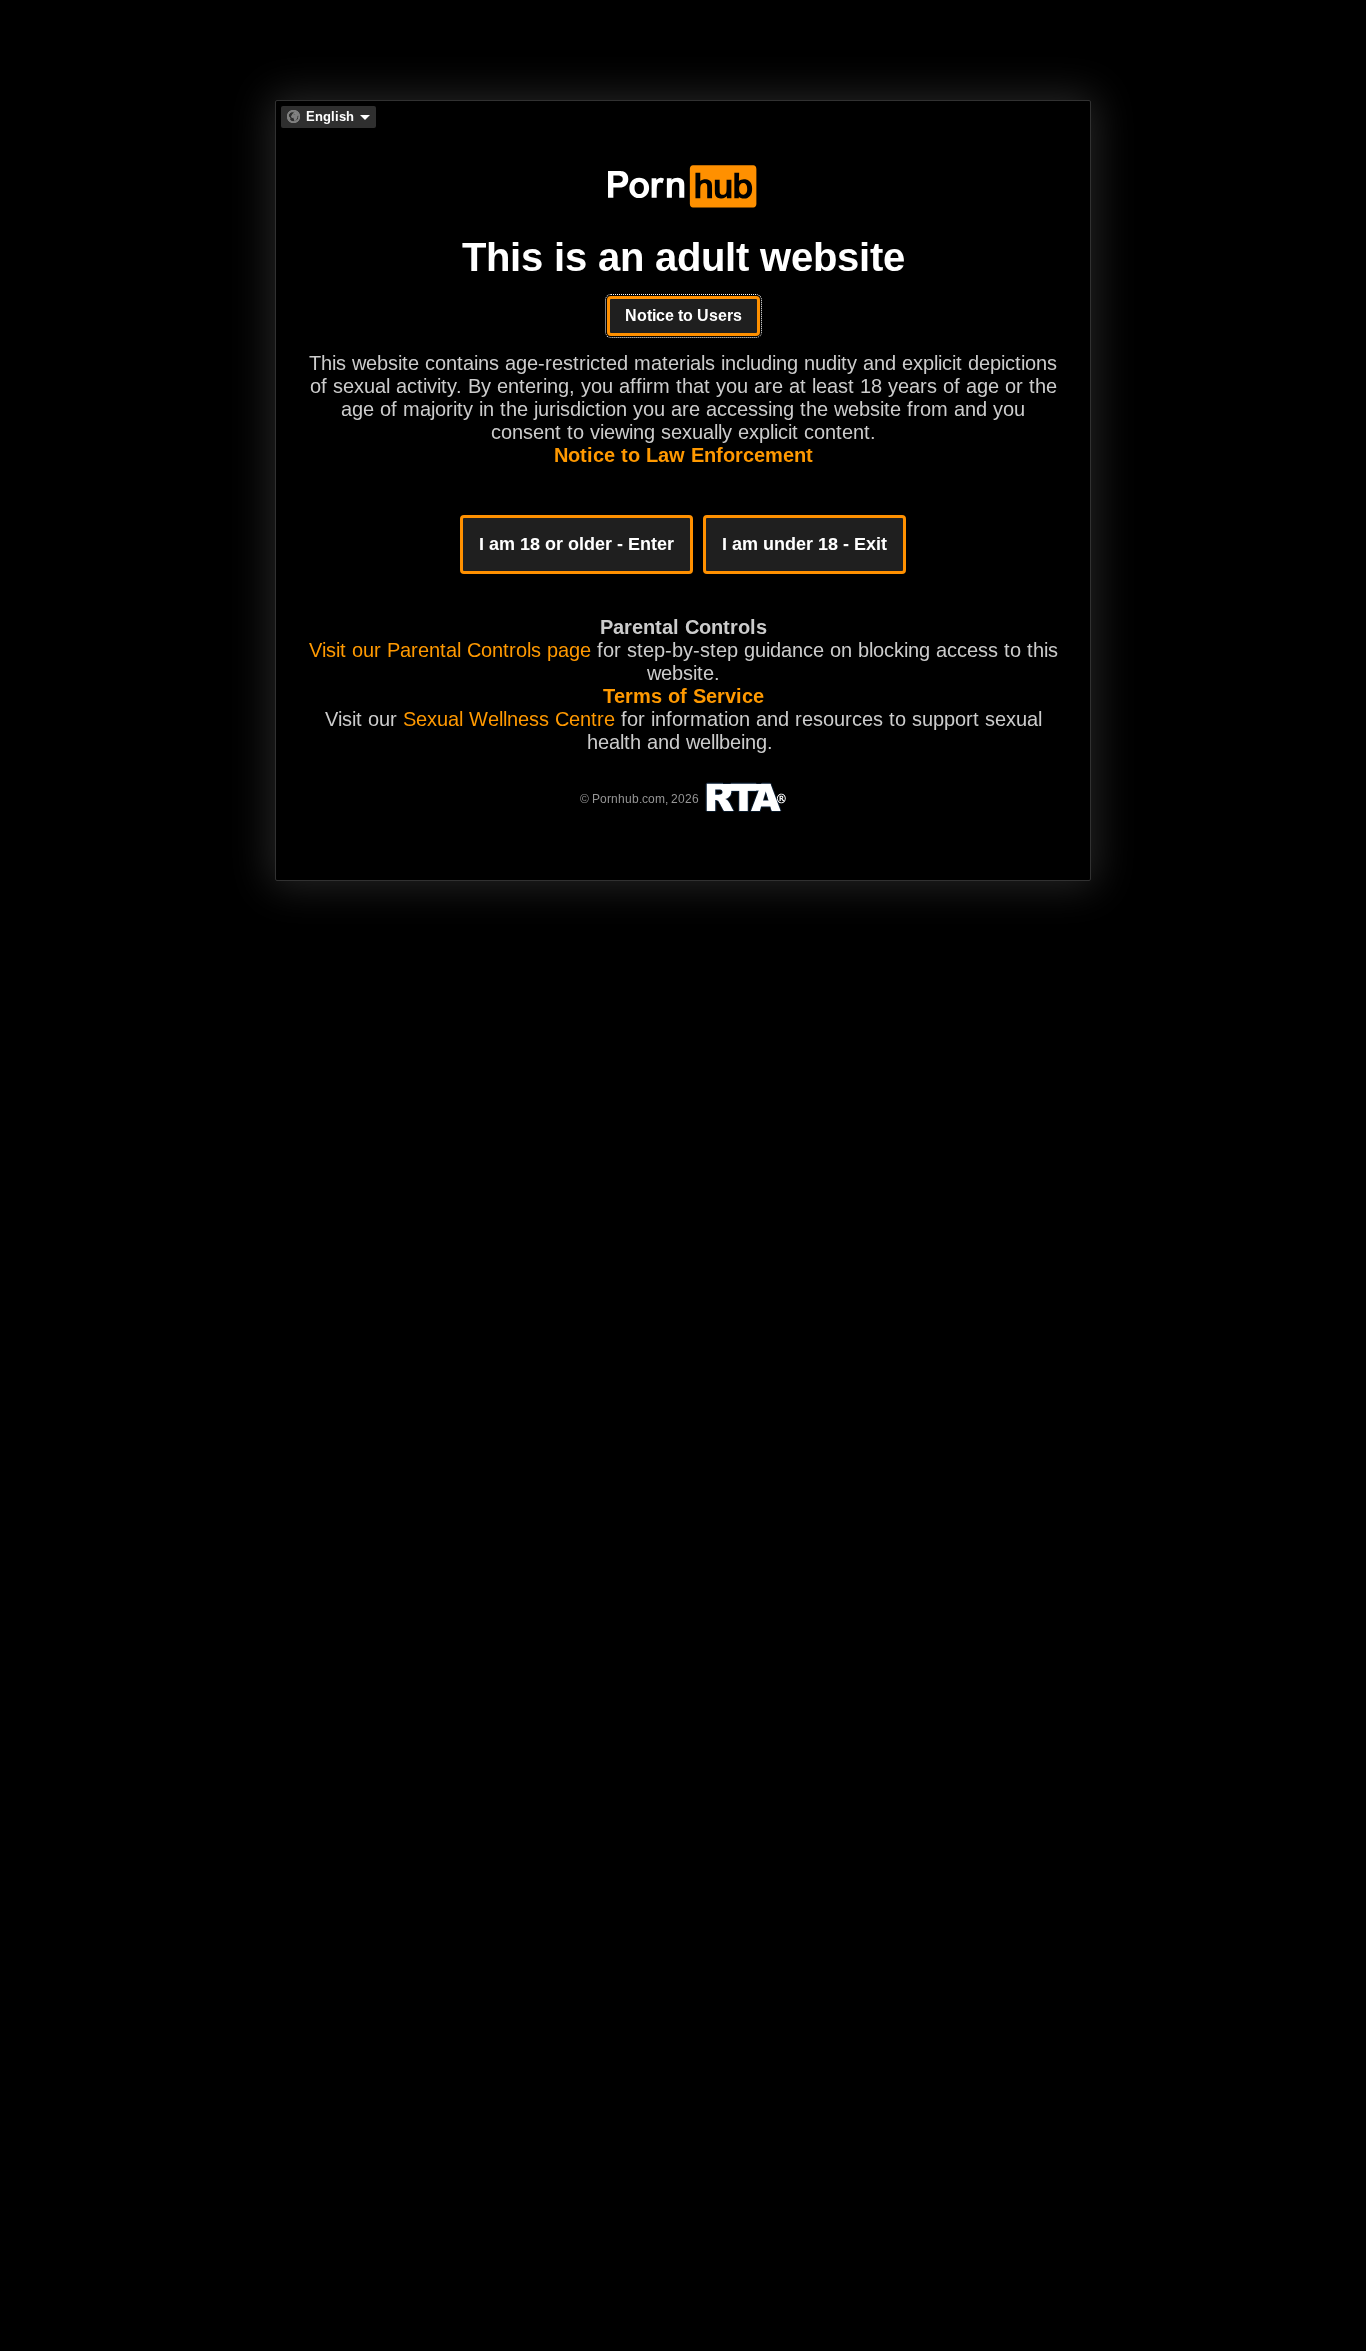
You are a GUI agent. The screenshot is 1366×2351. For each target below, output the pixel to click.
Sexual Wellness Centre (509, 719)
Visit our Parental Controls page (450, 650)
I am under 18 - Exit (804, 544)
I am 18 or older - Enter (576, 544)
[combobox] (328, 117)
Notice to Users (683, 315)
